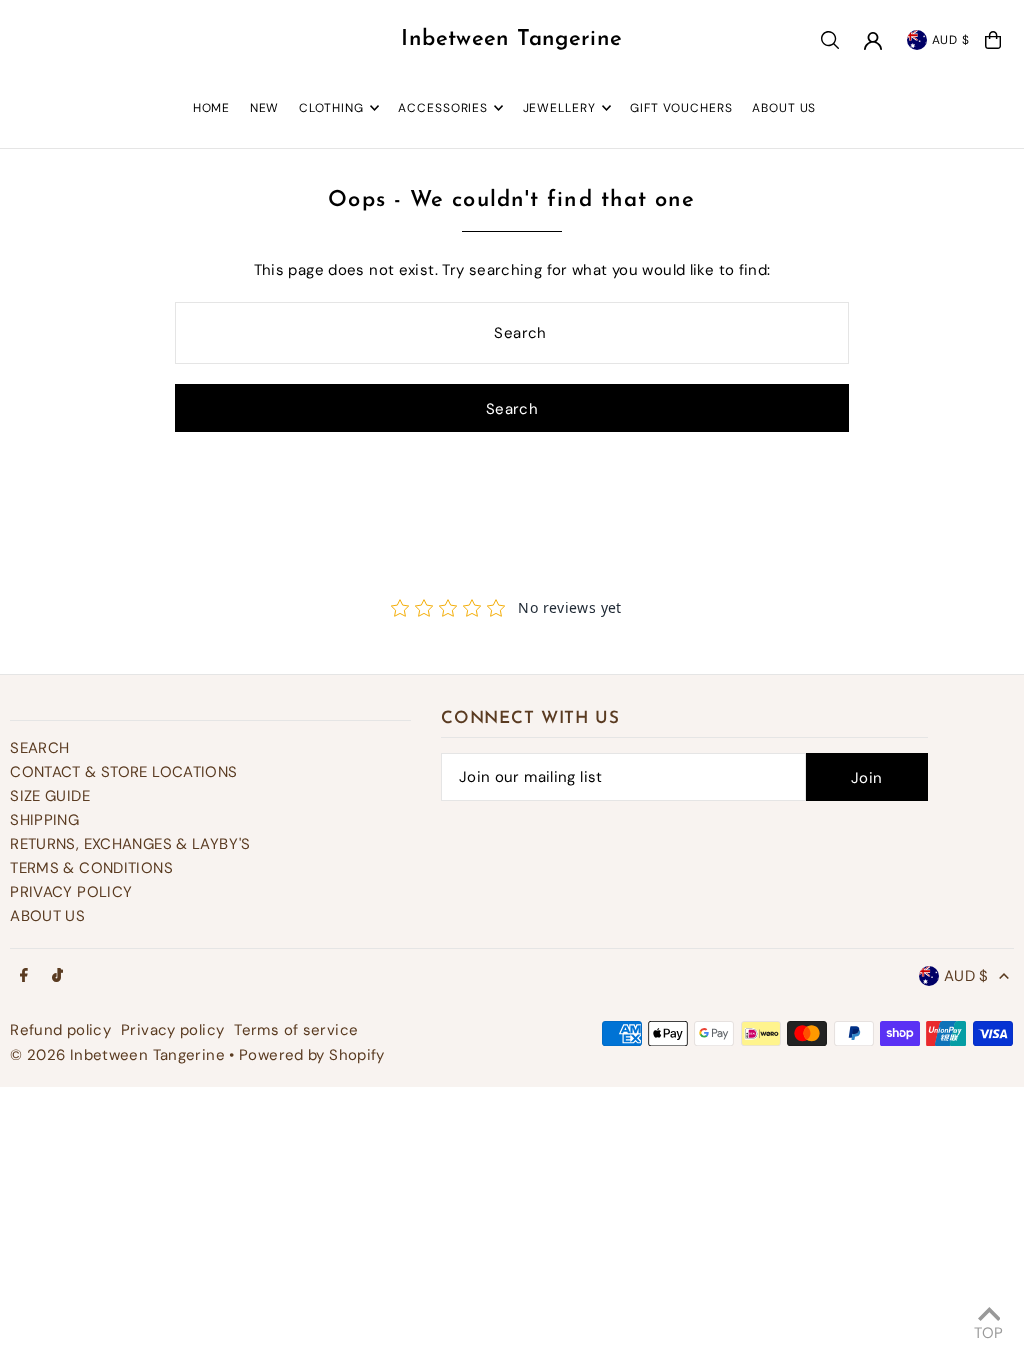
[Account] (873, 41)
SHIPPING (44, 820)
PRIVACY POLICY (71, 892)
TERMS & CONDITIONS (91, 868)
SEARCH (39, 748)
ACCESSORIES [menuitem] (443, 108)
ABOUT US (47, 916)
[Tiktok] (57, 976)
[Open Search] (830, 40)
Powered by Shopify (312, 1055)
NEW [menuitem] (265, 108)
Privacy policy (172, 1030)
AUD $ (951, 40)
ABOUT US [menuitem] (784, 108)
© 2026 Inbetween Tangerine (119, 1055)
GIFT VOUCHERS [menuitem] (681, 108)
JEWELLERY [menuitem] (559, 108)
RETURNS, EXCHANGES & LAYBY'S (130, 844)
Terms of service (296, 1030)
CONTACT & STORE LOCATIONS (123, 772)
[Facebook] (24, 976)
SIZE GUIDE (50, 796)
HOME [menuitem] (212, 108)
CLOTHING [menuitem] (331, 108)
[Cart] (993, 40)
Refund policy (60, 1030)
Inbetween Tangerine (511, 39)
